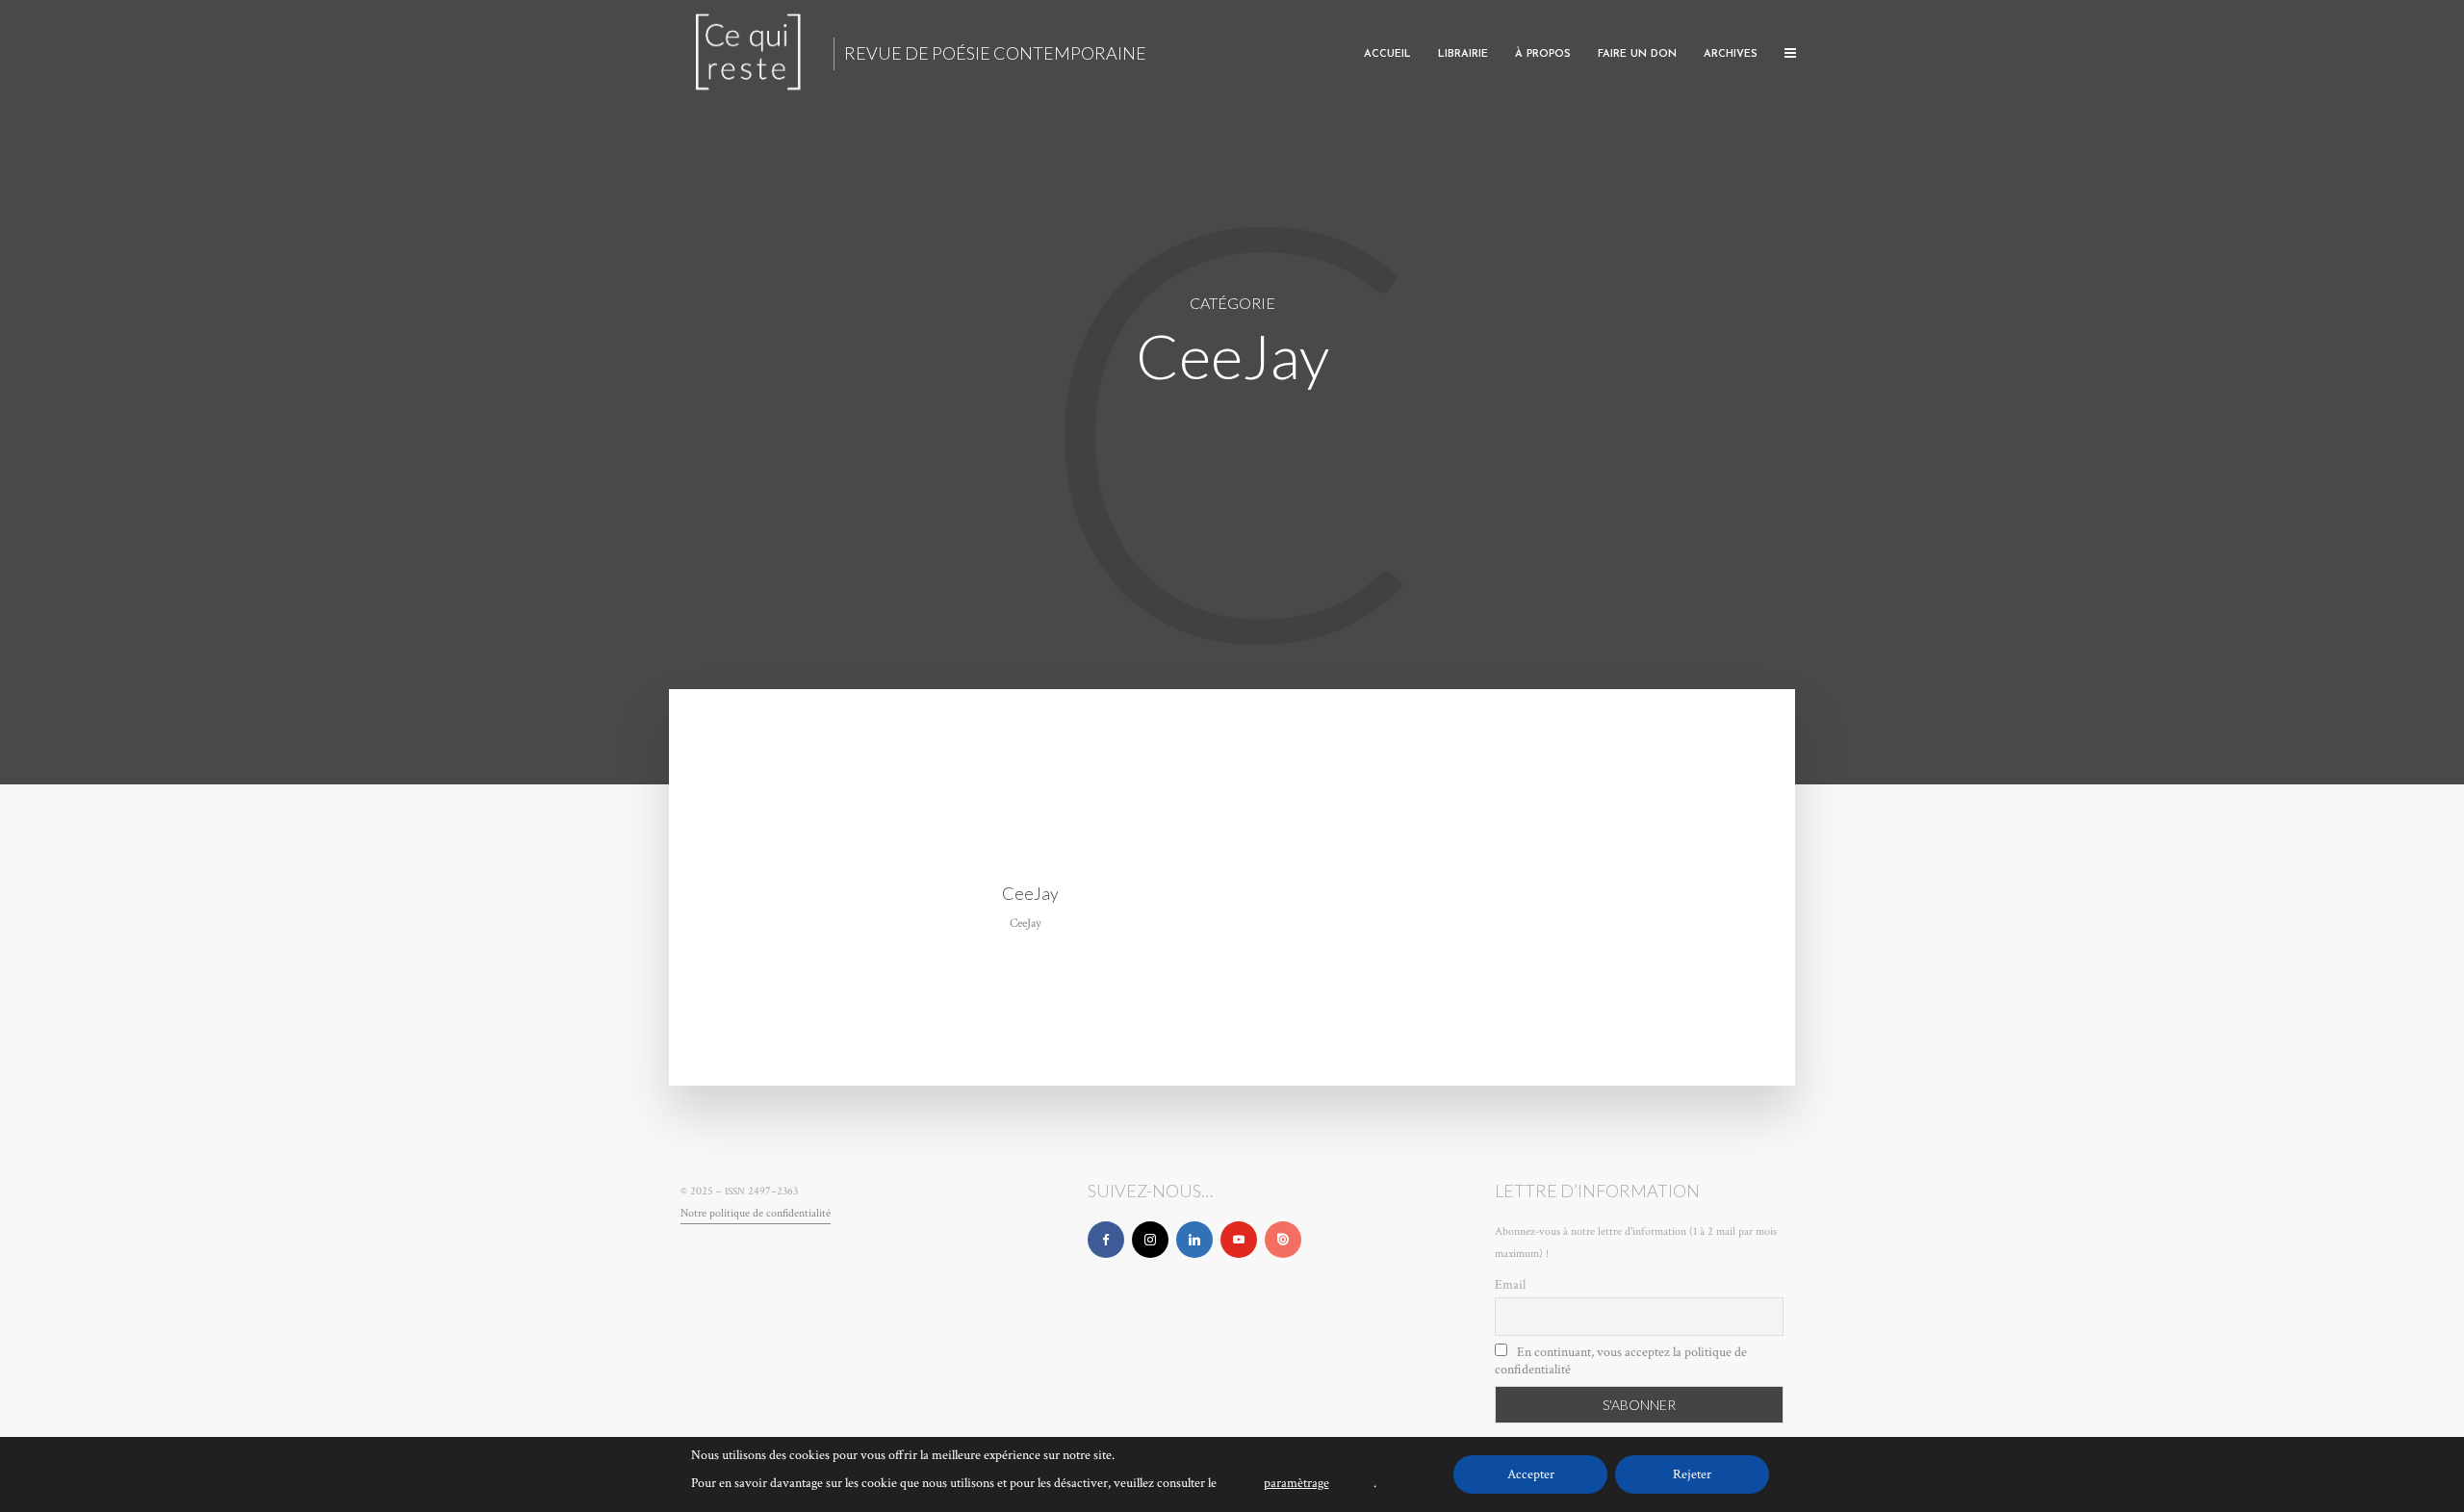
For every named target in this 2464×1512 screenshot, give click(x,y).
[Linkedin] (1194, 1240)
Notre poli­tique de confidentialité (756, 1213)
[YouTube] (1239, 1240)
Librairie (1463, 54)
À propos (1543, 54)
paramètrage (1296, 1483)
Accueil (1387, 54)
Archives (1731, 54)
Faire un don (1637, 54)
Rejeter (1692, 1474)
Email (1510, 1285)
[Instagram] (1150, 1240)
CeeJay (1030, 893)
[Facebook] (1106, 1240)
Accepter (1531, 1474)
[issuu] (1283, 1240)
